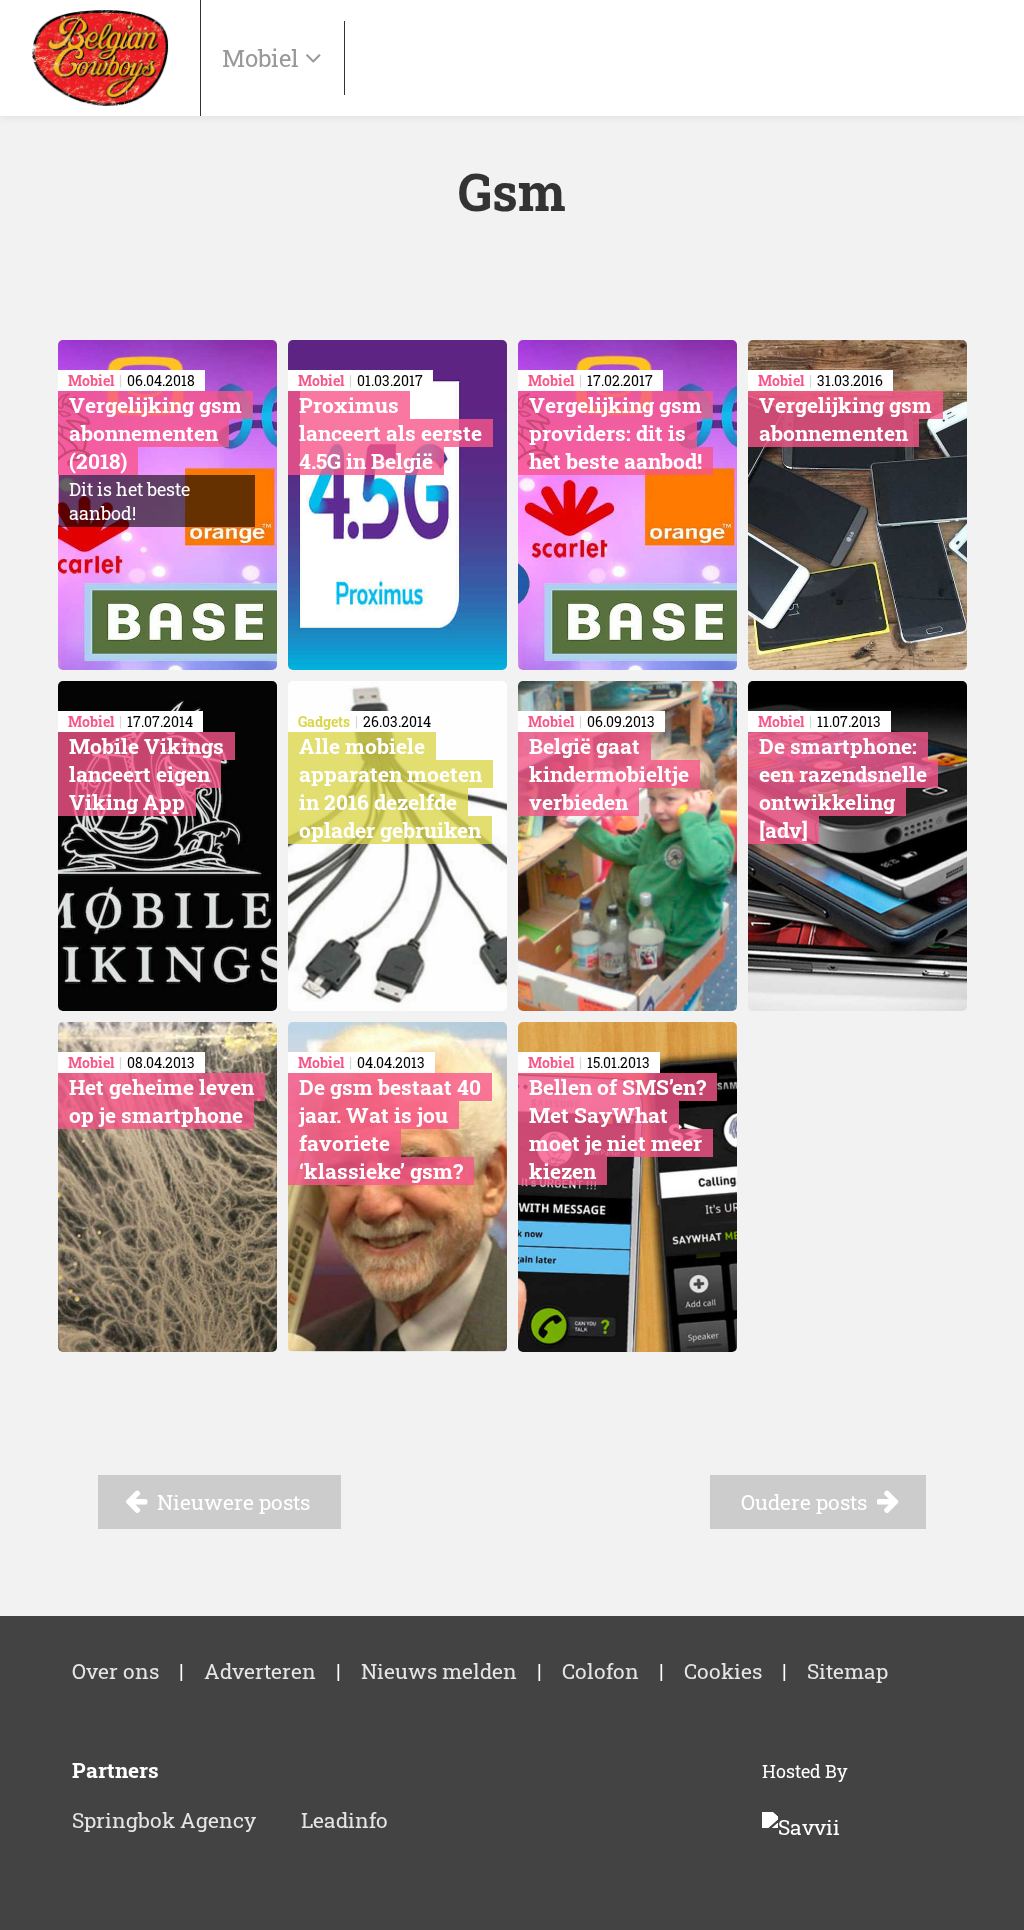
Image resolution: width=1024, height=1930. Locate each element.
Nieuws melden (439, 1671)
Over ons (115, 1671)
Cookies (723, 1671)
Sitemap (847, 1671)
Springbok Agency (164, 1820)
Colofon (600, 1671)
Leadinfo (344, 1820)
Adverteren (260, 1671)
